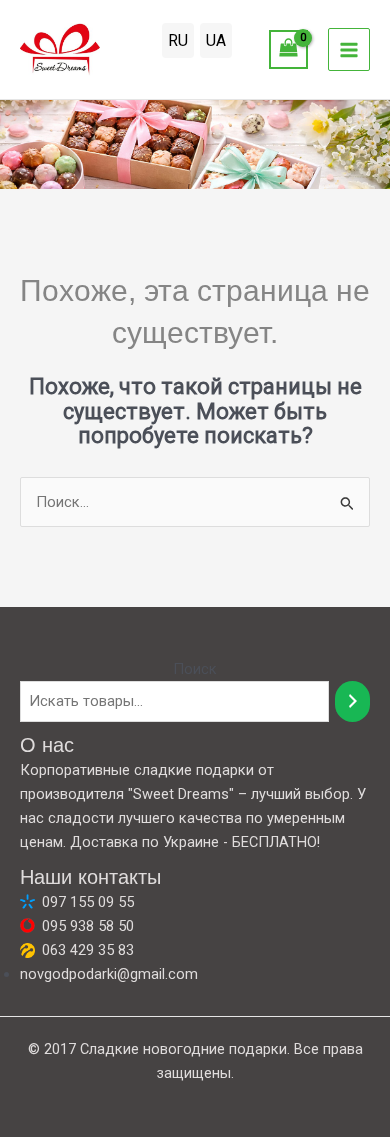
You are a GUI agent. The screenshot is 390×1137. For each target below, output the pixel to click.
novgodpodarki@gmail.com (109, 974)
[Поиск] (352, 701)
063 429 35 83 (88, 950)
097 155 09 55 (88, 902)
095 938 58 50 (88, 926)
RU (178, 40)
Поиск (195, 669)
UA (216, 40)
